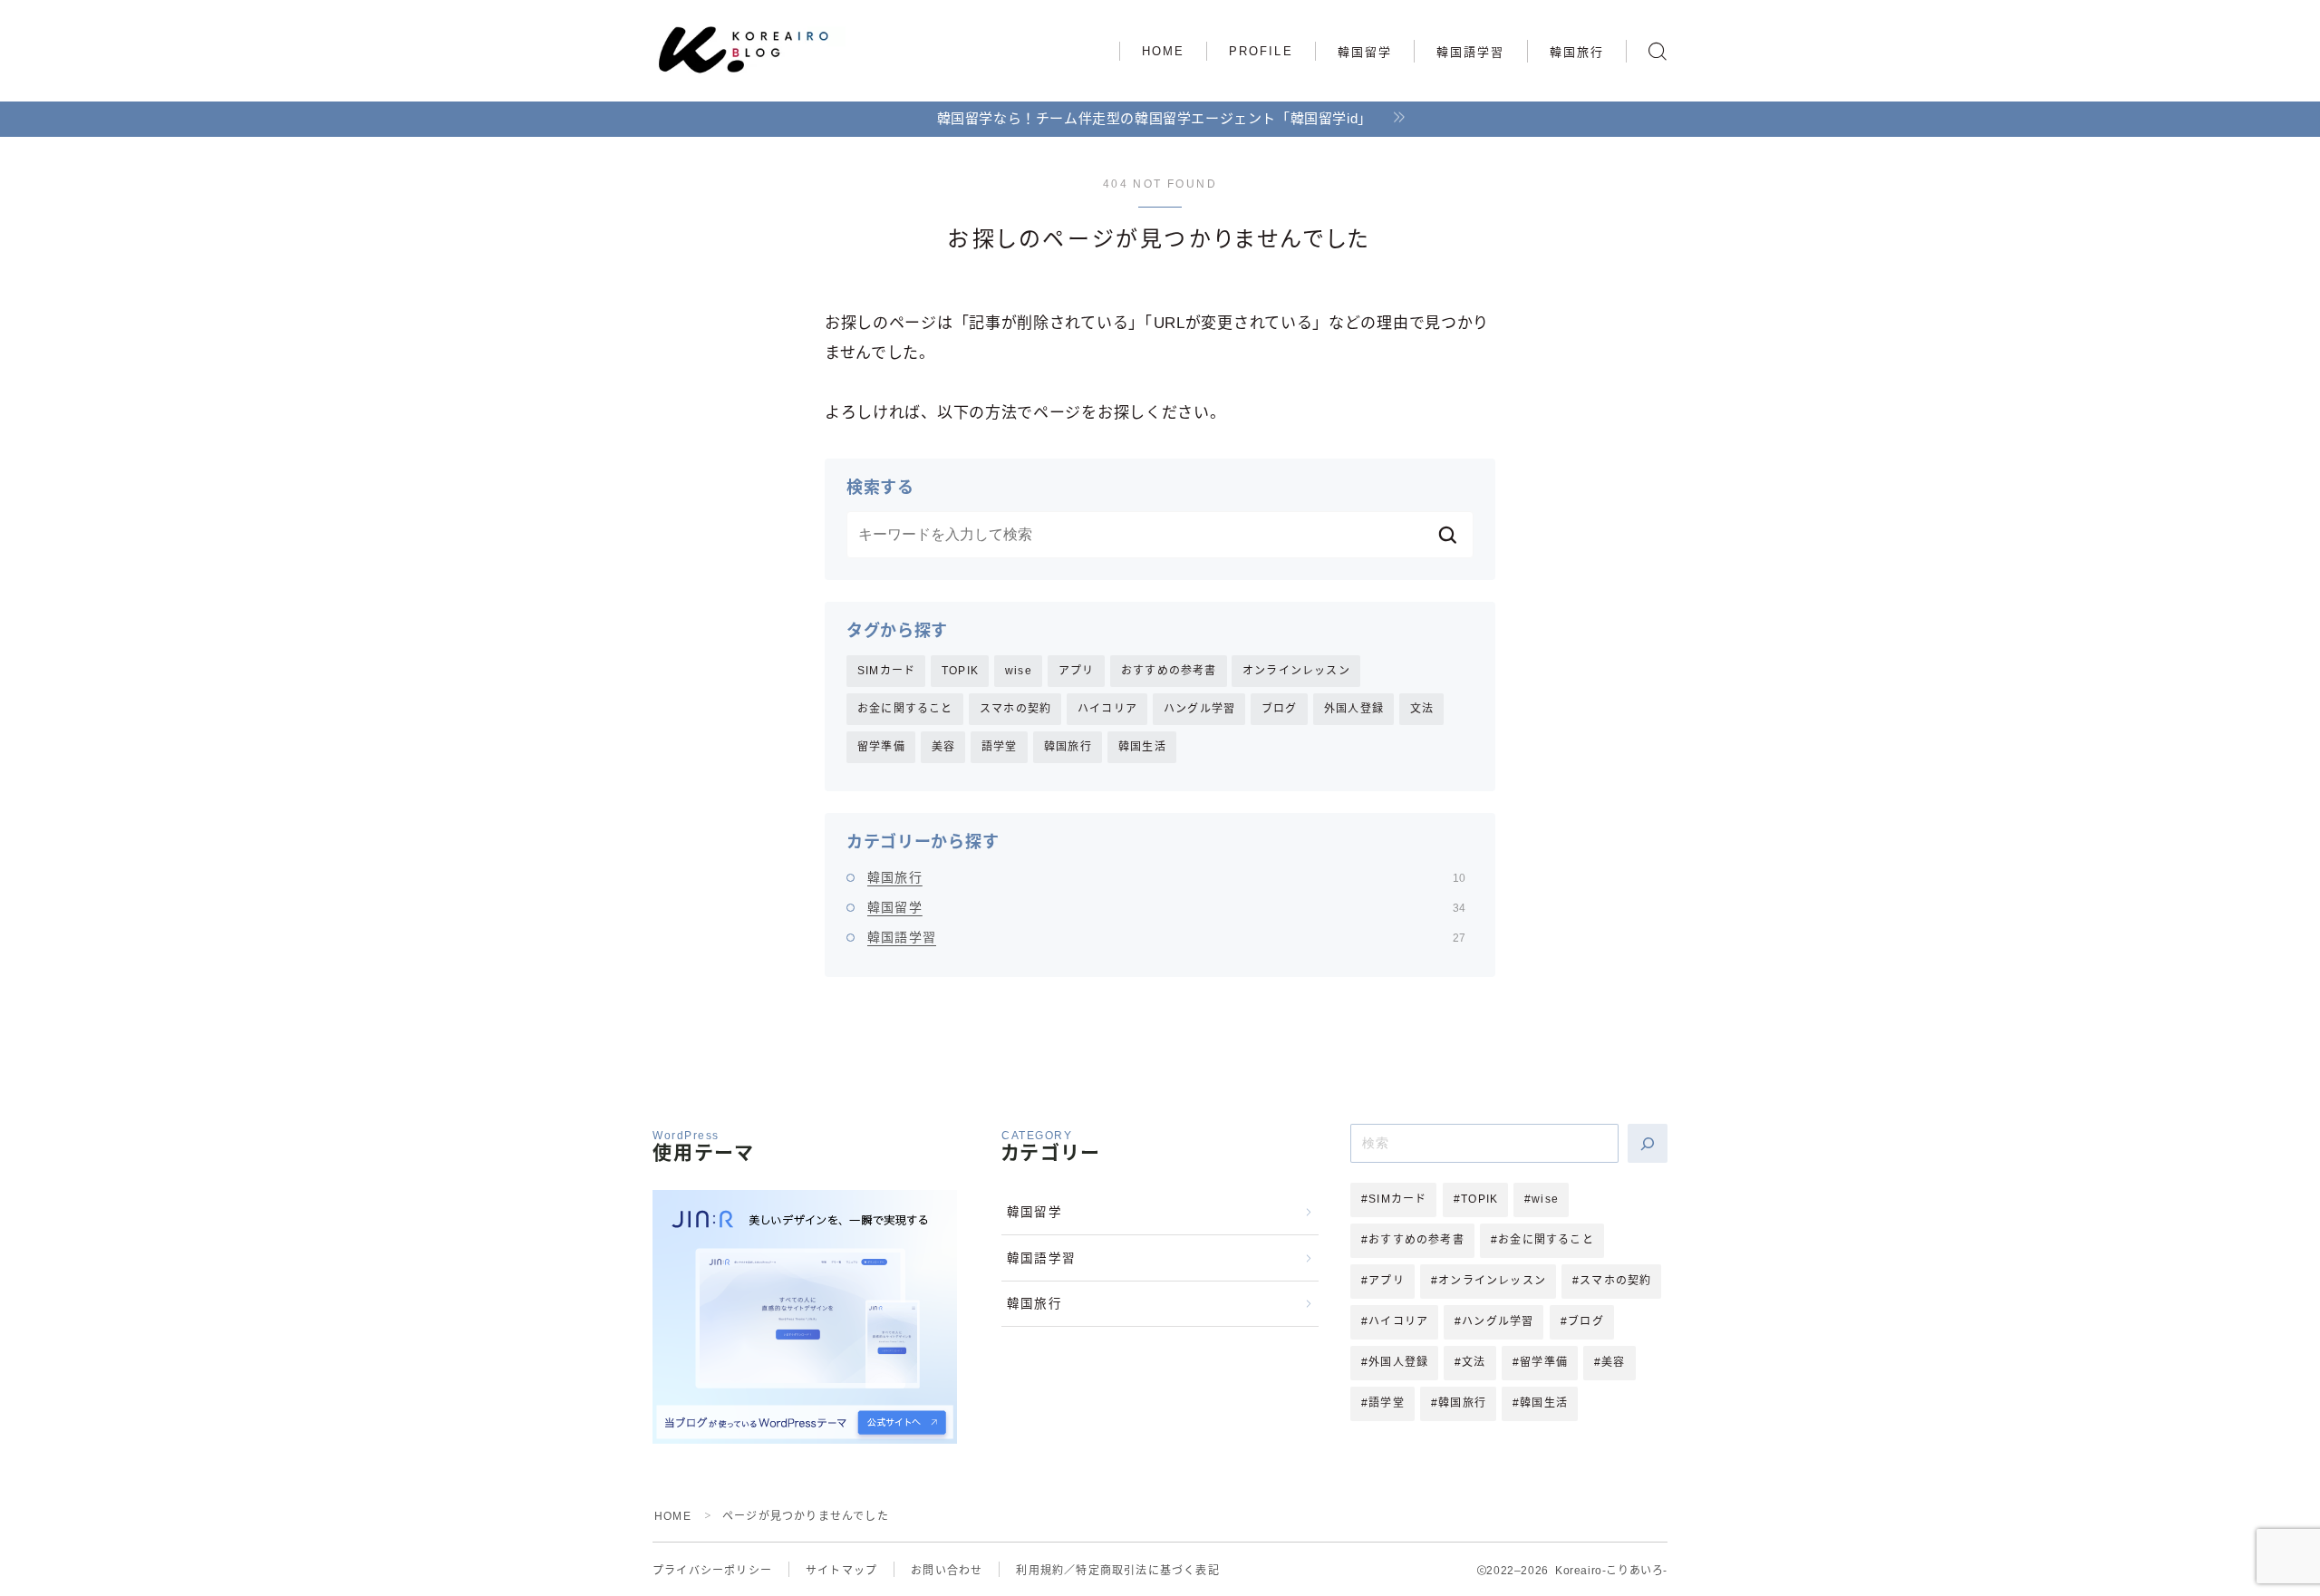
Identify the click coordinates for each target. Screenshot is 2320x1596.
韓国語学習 (1471, 52)
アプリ (1077, 671)
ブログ (1280, 709)
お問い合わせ (947, 1571)
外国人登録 (1354, 709)
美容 (943, 747)
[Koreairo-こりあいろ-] (750, 52)
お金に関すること (905, 709)
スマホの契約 (1015, 709)
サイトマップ (841, 1571)
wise (1019, 671)
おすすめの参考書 (1169, 671)
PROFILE (1261, 51)
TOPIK (960, 671)
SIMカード (886, 671)
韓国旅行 (1577, 52)
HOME (1163, 51)
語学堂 (1000, 747)
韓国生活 (1142, 747)
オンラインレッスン (1296, 671)
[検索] (1648, 1143)
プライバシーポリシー (712, 1571)
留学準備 (881, 747)
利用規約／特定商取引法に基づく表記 (1117, 1571)
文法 (1422, 709)
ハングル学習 (1199, 709)
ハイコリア (1107, 709)
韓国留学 (1365, 52)
